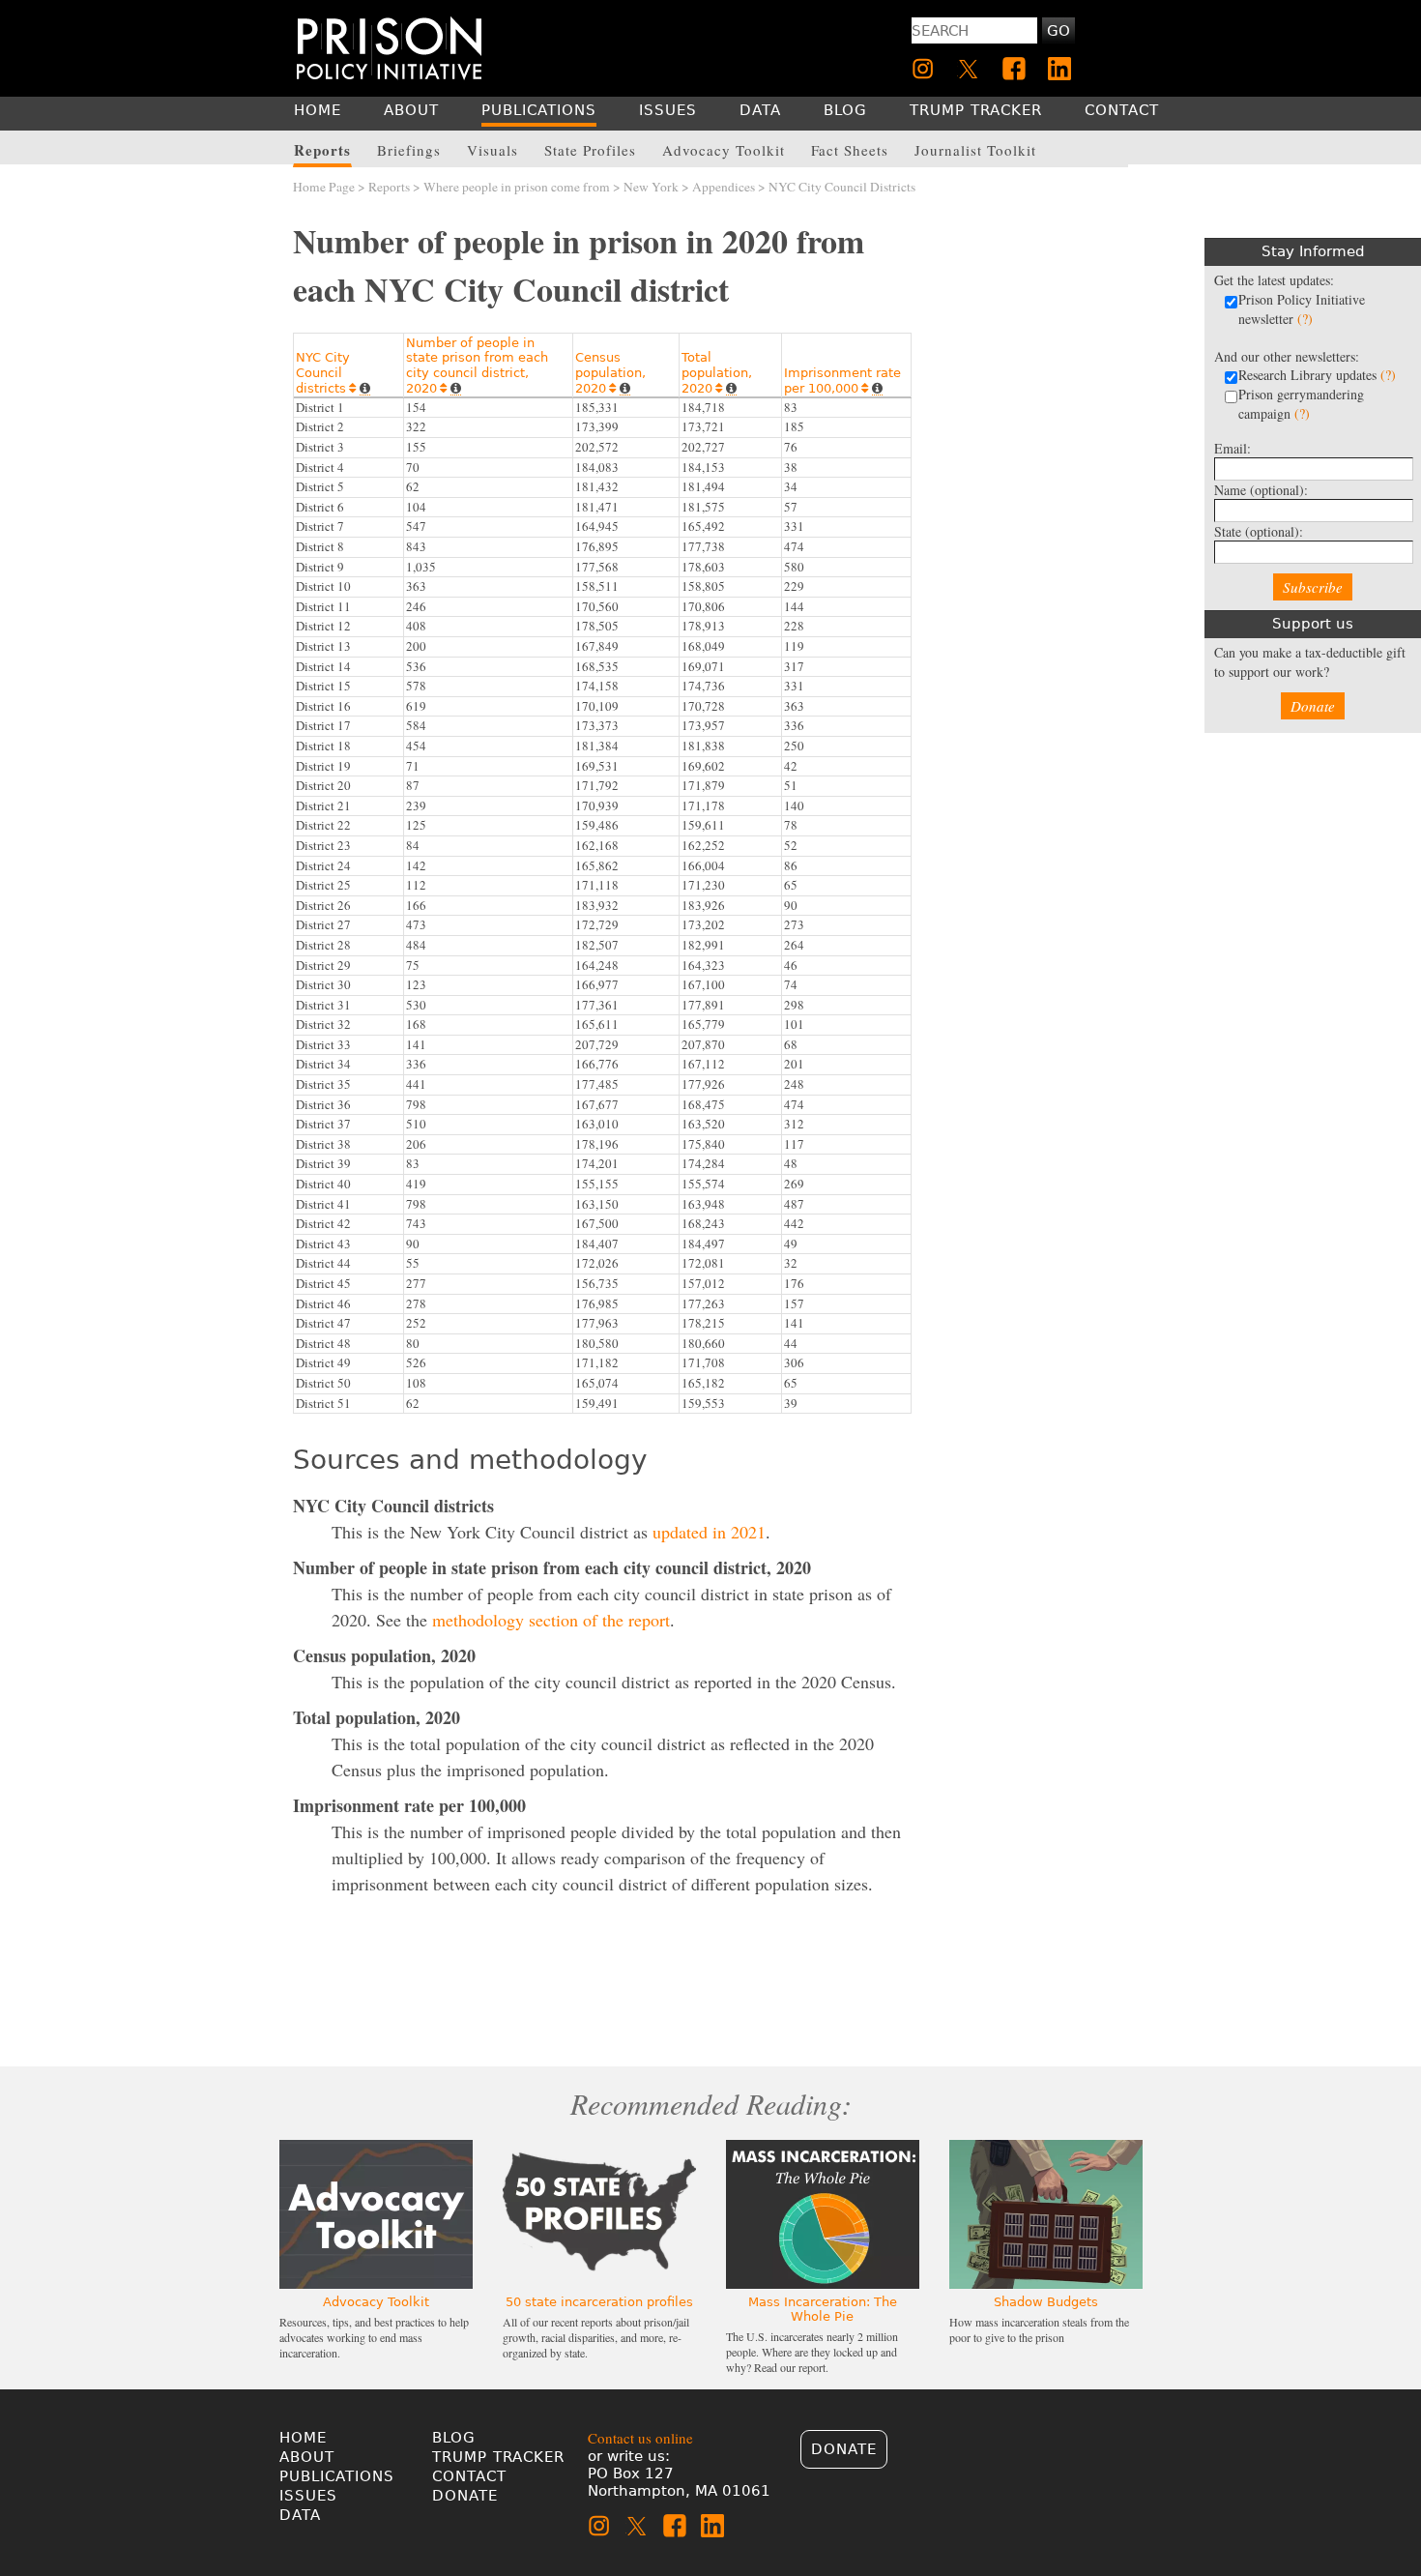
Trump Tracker (498, 2457)
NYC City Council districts (326, 372)
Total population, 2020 (717, 372)
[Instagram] (923, 69)
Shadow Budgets (1046, 2302)
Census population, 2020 (610, 372)
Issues (308, 2496)
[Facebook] (1014, 69)
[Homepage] (389, 48)
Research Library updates (1317, 375)
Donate (1313, 706)
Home (303, 2438)
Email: (1232, 448)
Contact (469, 2476)
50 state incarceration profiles (599, 2302)
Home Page (324, 187)
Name (1261, 490)
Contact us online (640, 2438)
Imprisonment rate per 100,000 (842, 381)
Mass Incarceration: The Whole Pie (823, 2309)
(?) (1305, 319)
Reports (389, 187)
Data (300, 2515)
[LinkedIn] (1059, 69)
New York (651, 187)
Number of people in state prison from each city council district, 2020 (477, 366)
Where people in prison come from (517, 187)
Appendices (724, 187)
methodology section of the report (551, 1620)
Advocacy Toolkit (376, 2302)
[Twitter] (969, 69)
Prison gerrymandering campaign (1301, 404)
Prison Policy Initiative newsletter (1302, 309)
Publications (337, 2476)
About (307, 2457)
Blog (454, 2438)
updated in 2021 (709, 1532)
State (1259, 531)
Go (1058, 31)
